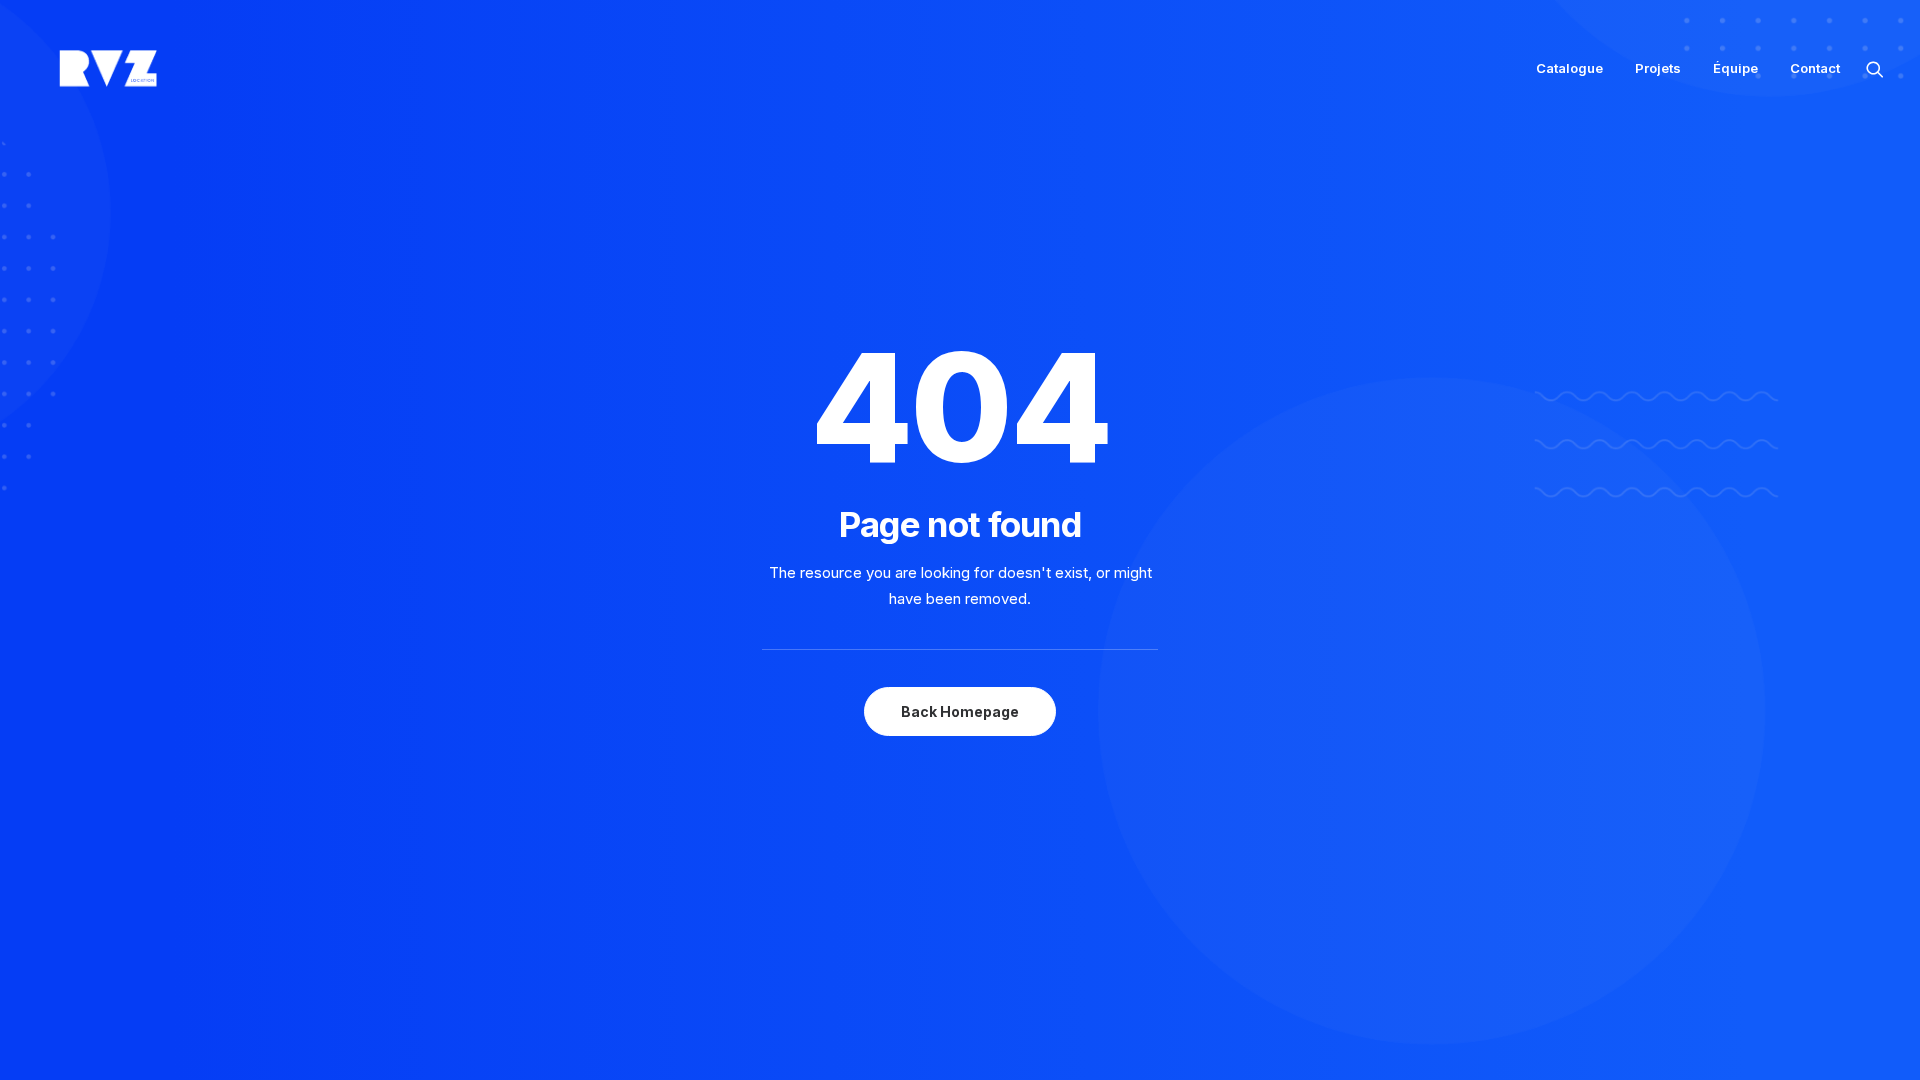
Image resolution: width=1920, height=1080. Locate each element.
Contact (1815, 68)
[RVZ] (108, 68)
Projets (1658, 68)
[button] (1875, 68)
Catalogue (1569, 68)
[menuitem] (1569, 68)
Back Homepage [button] (960, 711)
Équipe (1735, 68)
